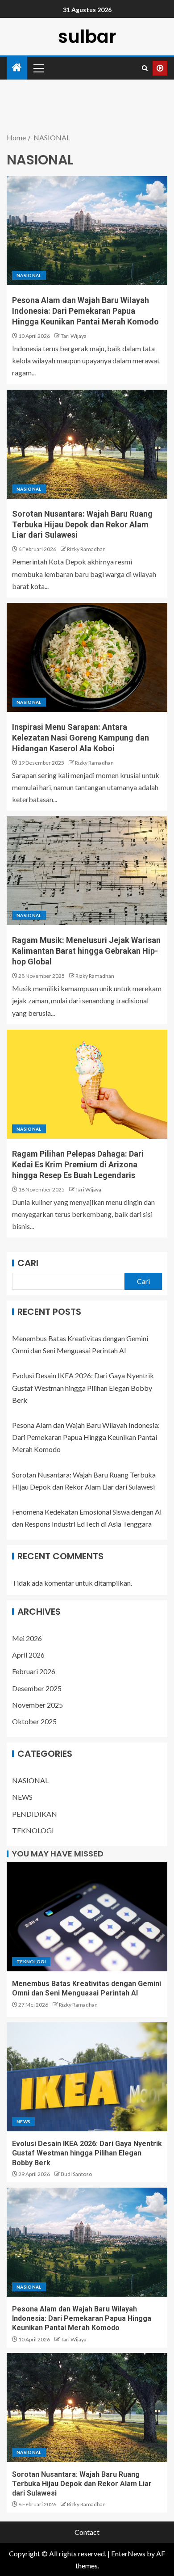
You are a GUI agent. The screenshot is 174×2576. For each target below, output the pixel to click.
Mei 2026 (27, 1638)
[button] (38, 68)
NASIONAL (29, 275)
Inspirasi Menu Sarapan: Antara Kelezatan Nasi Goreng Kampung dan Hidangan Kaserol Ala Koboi (81, 738)
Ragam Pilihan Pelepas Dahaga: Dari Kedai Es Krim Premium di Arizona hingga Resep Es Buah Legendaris (78, 1164)
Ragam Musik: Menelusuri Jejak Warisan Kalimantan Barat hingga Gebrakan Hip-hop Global (86, 951)
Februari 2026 (34, 1671)
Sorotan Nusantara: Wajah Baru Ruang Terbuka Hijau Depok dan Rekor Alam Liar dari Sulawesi (82, 524)
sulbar (87, 37)
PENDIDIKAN (35, 1814)
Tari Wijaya (74, 336)
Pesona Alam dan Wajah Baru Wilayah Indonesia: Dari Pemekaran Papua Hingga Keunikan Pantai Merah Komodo (85, 311)
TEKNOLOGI (33, 1830)
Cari (28, 1263)
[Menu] (38, 68)
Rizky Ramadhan (86, 549)
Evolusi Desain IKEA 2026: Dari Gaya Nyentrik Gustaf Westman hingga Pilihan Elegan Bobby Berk (83, 1387)
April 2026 (28, 1655)
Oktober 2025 (34, 1721)
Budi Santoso (76, 2174)
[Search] (145, 68)
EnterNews (128, 2553)
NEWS (22, 1797)
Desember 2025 (37, 1688)
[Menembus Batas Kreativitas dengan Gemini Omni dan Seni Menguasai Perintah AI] (87, 1917)
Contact (87, 2532)
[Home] (17, 68)
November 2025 (37, 1705)
